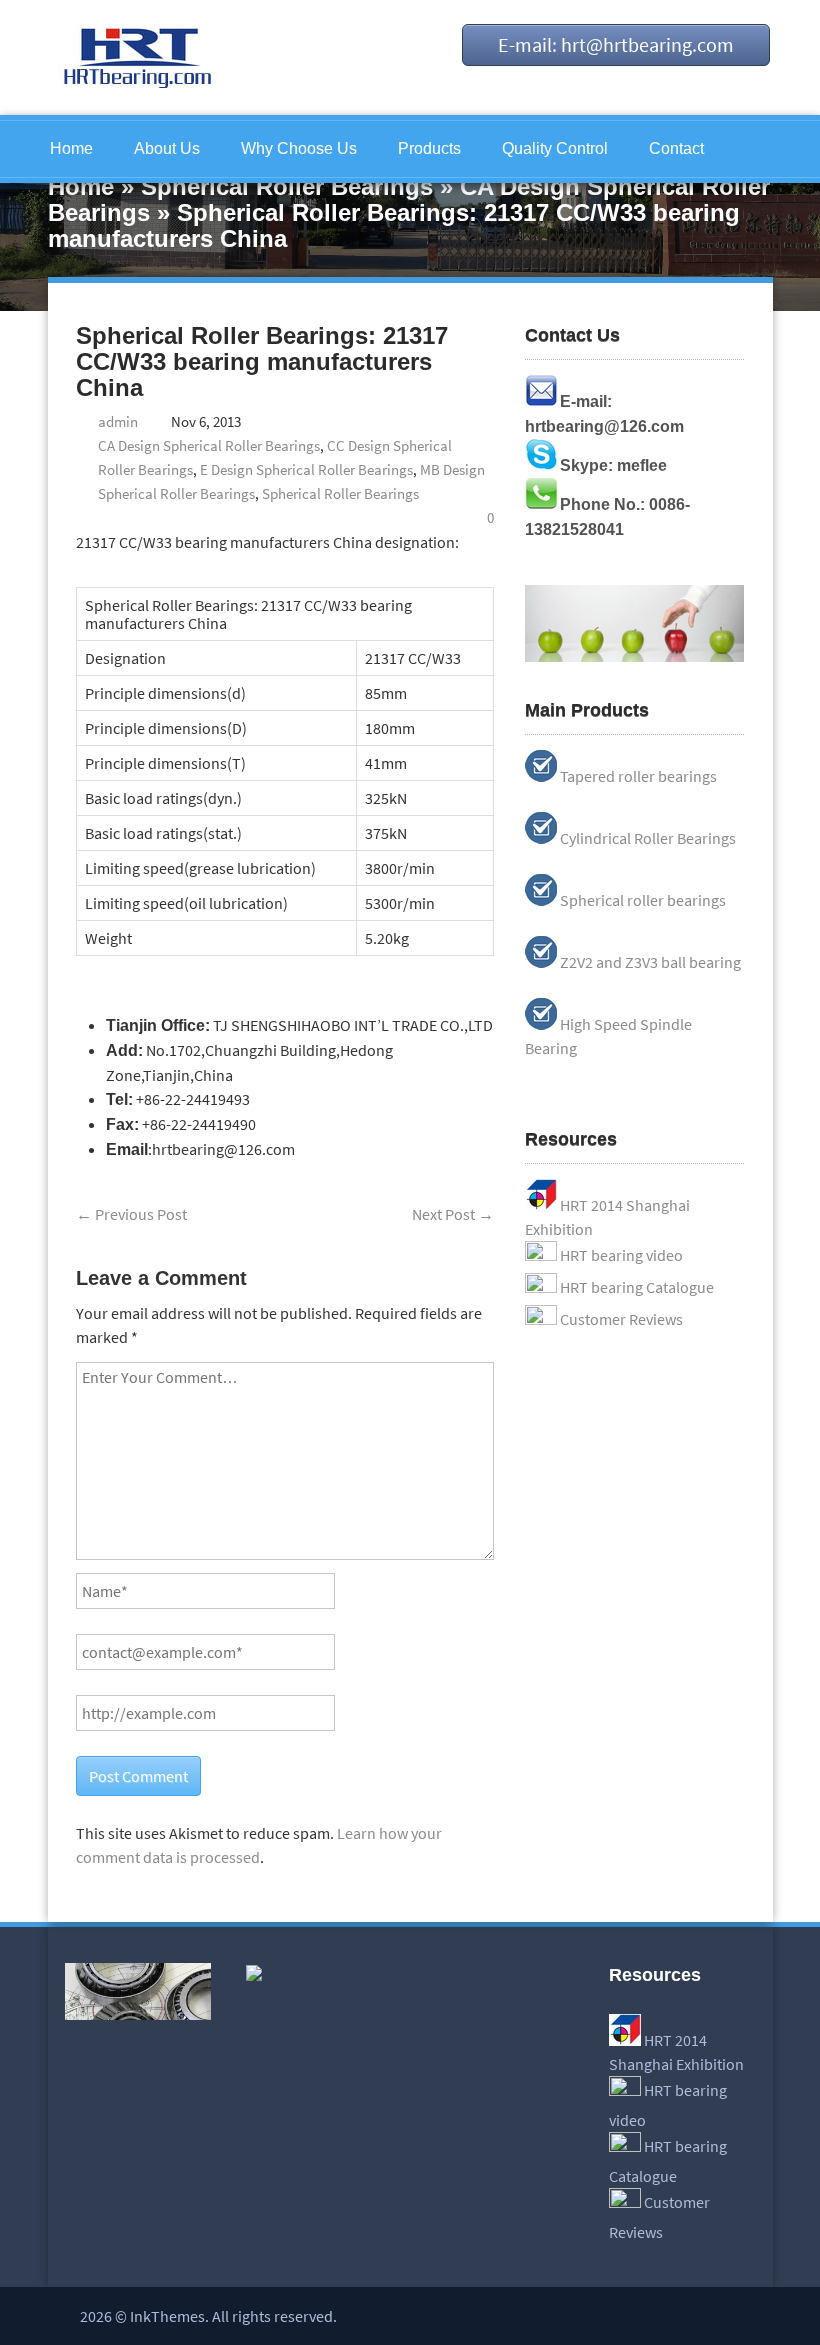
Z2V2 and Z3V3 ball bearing (650, 962)
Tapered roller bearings (638, 776)
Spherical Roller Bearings (287, 186)
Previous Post (131, 1214)
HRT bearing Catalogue (637, 1287)
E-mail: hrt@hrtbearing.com (616, 44)
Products (429, 148)
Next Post (453, 1214)
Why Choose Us (299, 148)
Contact (676, 148)
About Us (167, 148)
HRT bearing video (621, 1255)
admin (118, 421)
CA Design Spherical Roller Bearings (209, 445)
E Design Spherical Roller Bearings (306, 469)
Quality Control (555, 148)
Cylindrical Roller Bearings (648, 838)
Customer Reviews (621, 1319)
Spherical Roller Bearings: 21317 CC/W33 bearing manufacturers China (262, 361)
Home (71, 148)
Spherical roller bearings (643, 900)
